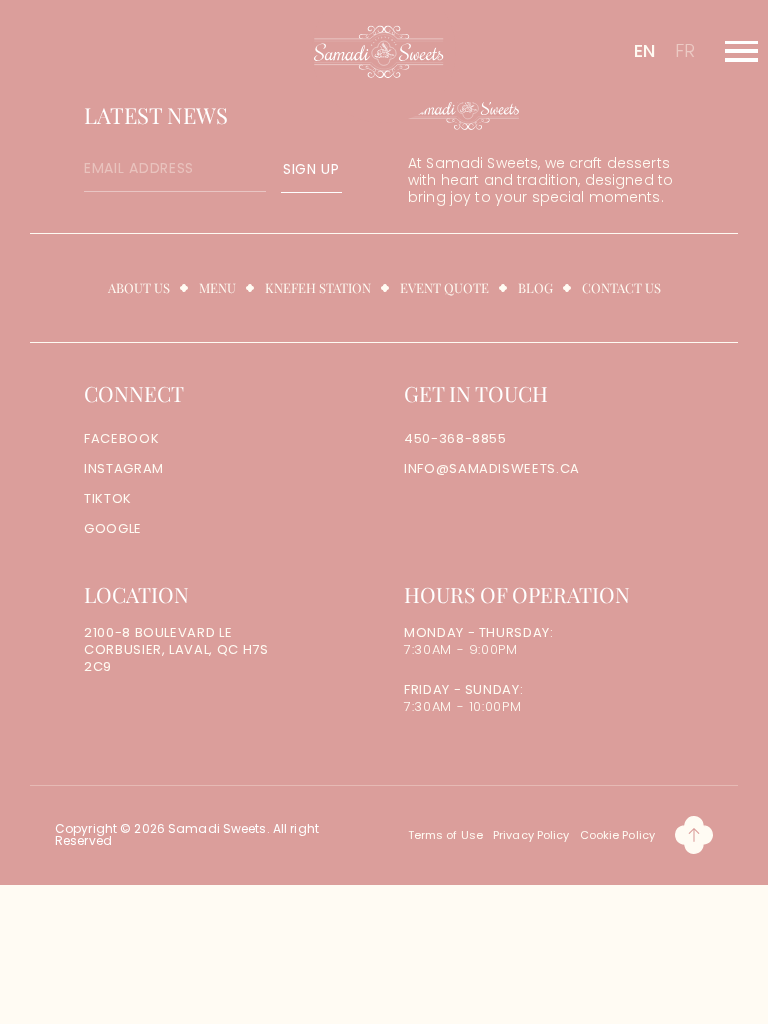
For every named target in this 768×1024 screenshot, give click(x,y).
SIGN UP (311, 169)
